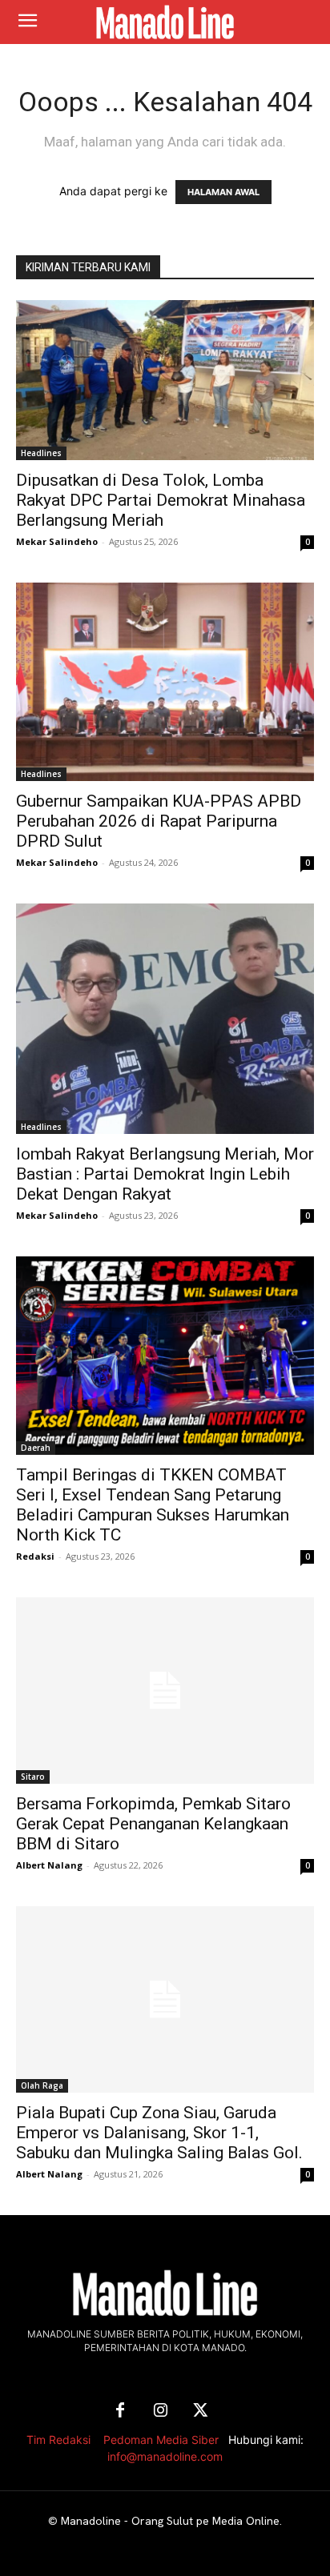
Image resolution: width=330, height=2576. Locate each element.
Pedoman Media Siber (161, 2440)
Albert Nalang (49, 1865)
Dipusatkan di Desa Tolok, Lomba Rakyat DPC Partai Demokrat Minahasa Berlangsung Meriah (161, 500)
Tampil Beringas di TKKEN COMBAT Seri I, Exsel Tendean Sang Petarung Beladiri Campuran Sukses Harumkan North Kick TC (153, 1505)
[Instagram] (160, 2411)
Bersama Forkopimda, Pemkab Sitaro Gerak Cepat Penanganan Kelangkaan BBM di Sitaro (153, 1824)
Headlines (41, 453)
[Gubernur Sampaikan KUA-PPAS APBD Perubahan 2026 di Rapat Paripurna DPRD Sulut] (165, 682)
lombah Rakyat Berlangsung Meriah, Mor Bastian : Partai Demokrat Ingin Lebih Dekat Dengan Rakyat (165, 1174)
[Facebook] (120, 2411)
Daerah (36, 1448)
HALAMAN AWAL (223, 192)
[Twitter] (200, 2411)
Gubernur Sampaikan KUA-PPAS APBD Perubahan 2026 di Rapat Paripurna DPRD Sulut (159, 821)
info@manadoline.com (165, 2456)
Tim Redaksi (58, 2440)
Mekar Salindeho (57, 541)
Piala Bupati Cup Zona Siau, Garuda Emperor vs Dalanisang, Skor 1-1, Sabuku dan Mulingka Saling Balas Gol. (159, 2133)
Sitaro (33, 1777)
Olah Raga (42, 2085)
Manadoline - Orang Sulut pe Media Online (170, 2521)
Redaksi (35, 1556)
